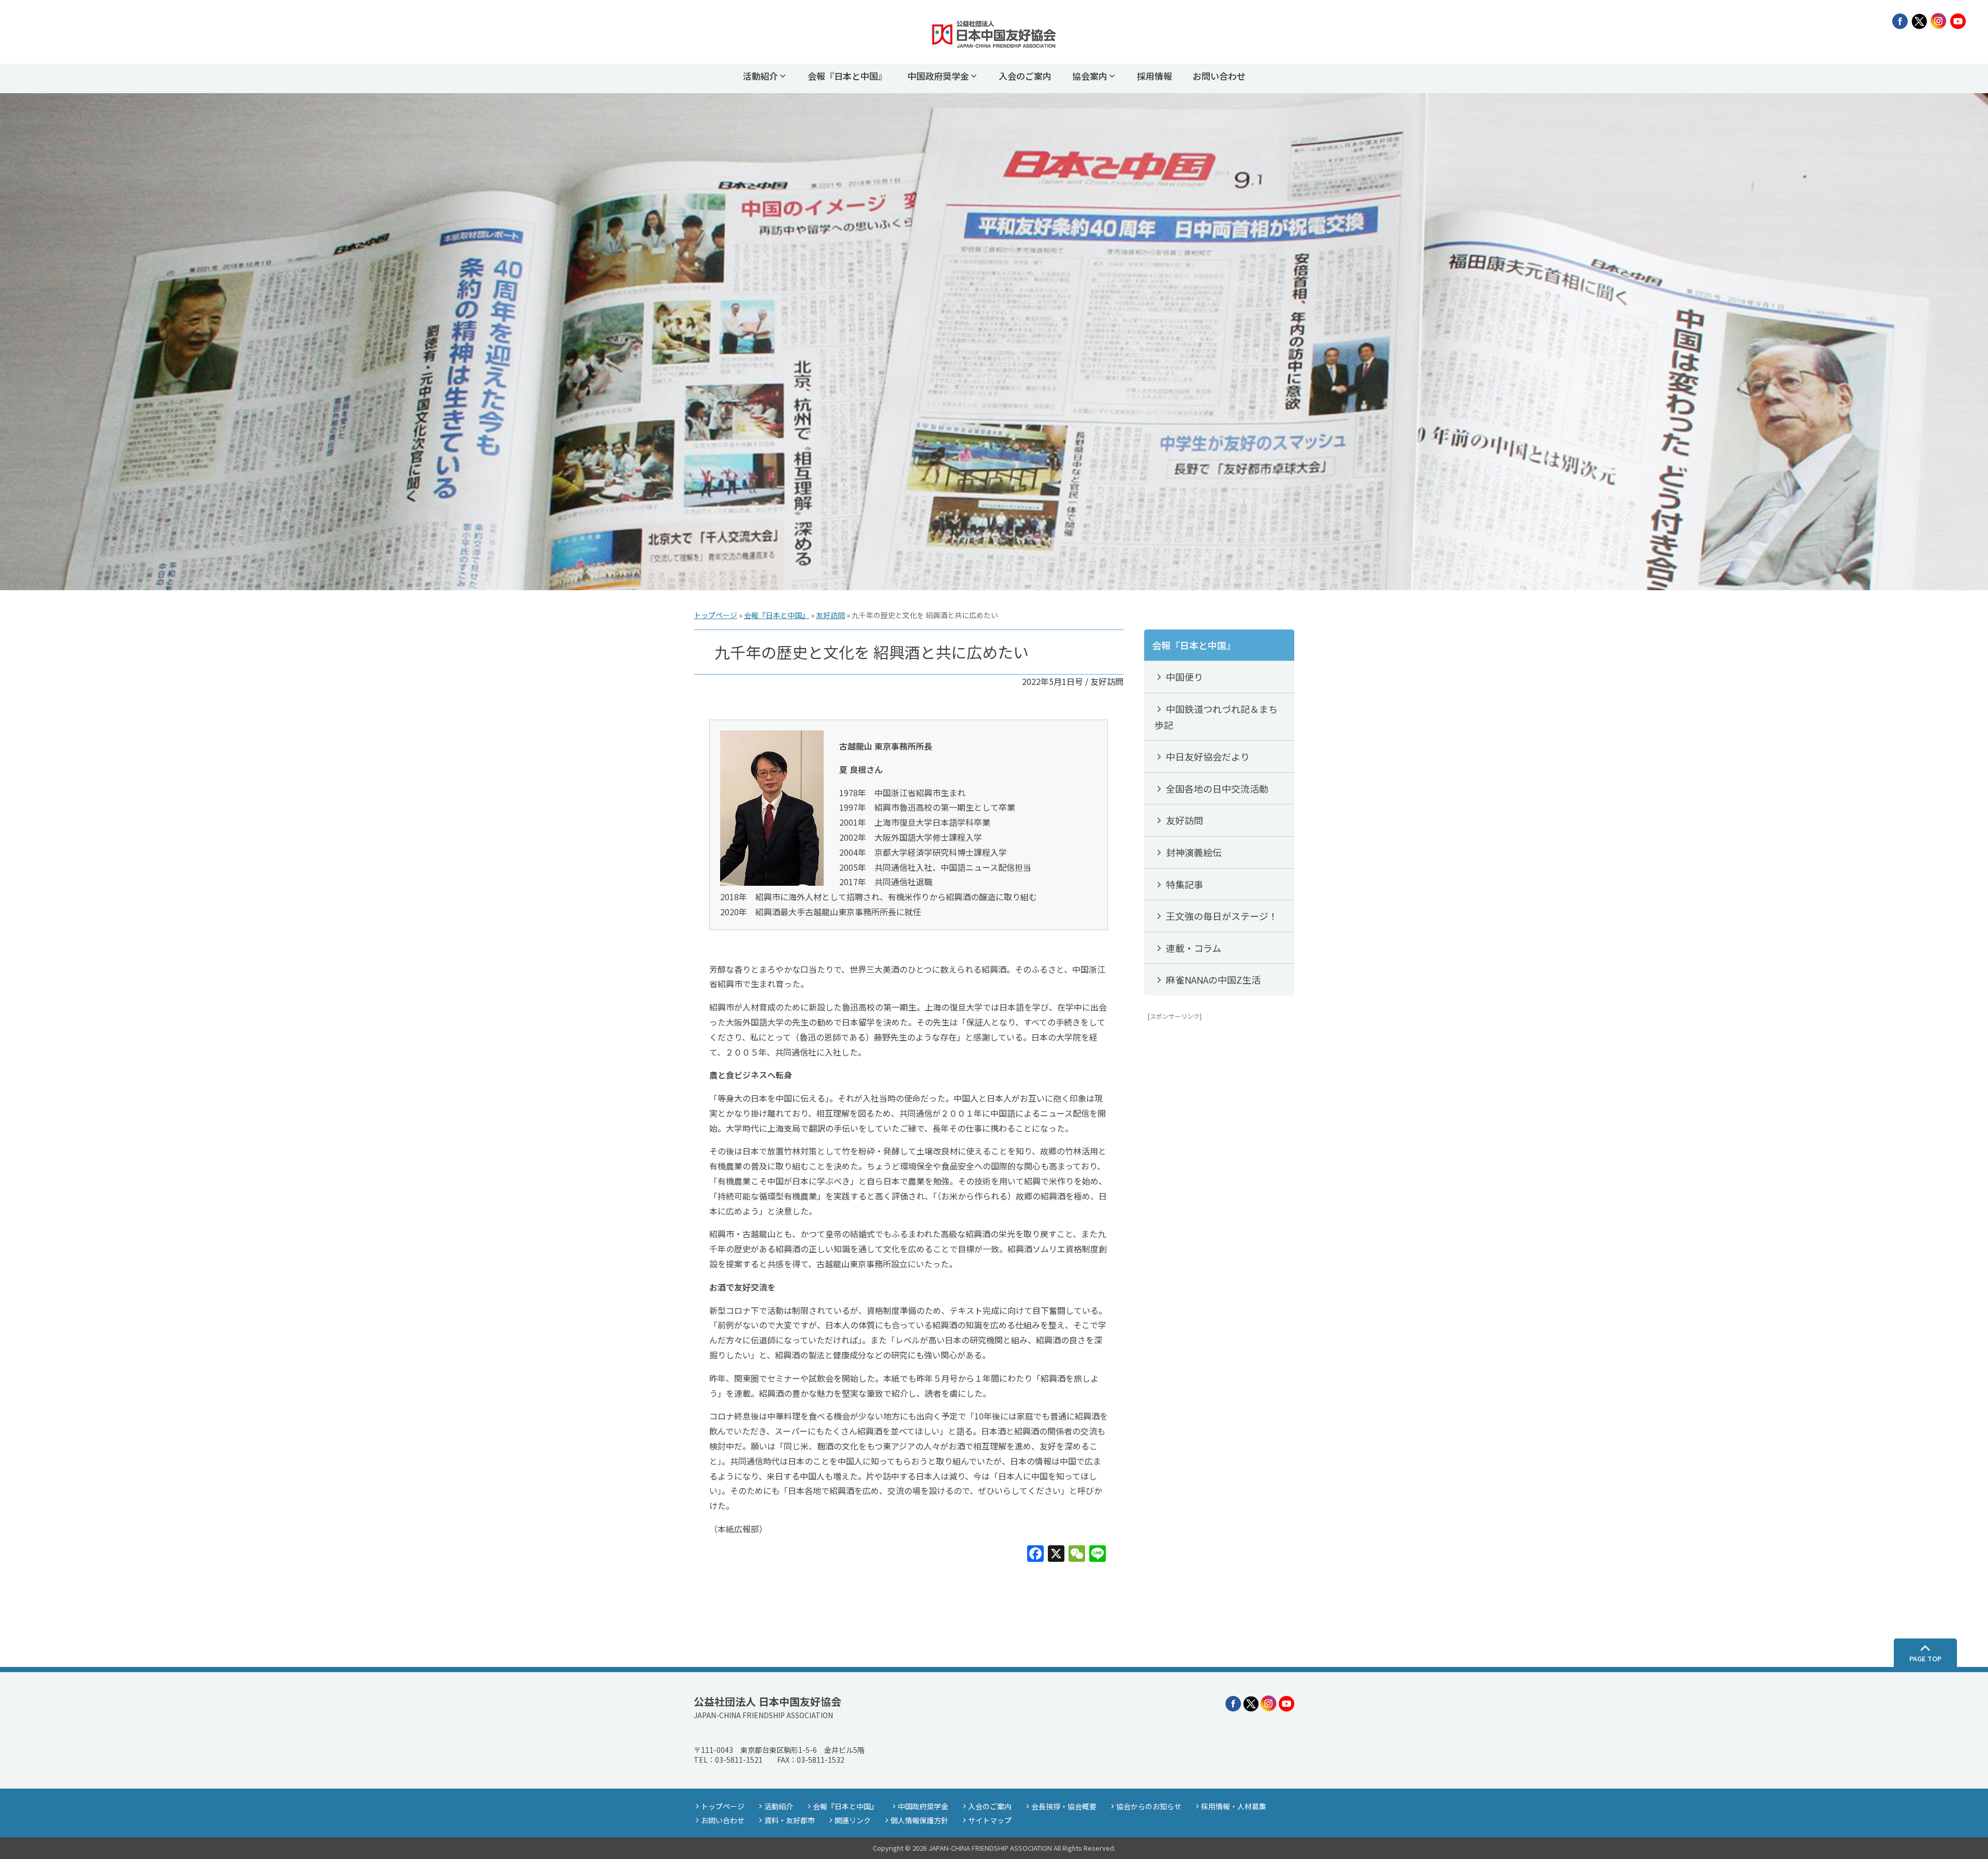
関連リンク (853, 1820)
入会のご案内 (1025, 76)
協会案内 (1090, 76)
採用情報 (1154, 76)
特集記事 (1183, 884)
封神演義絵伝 (1193, 852)
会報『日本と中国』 (847, 76)
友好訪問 (830, 615)
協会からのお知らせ (1149, 1806)
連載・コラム (1193, 948)
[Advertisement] (1219, 1184)
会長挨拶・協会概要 (1064, 1806)
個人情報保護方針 (919, 1820)
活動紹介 (761, 76)
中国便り (1183, 677)
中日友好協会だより (1207, 756)
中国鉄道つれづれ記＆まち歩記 (1216, 717)
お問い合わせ (1219, 76)
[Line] (1098, 1554)
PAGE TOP (1925, 1658)
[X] (1056, 1554)
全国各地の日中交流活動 (1216, 788)
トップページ (715, 615)
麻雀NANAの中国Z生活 (1212, 979)
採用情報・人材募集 (1234, 1806)
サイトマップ (990, 1820)
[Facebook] (1035, 1554)
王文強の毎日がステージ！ (1221, 916)
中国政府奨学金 (938, 76)
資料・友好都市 (790, 1820)
